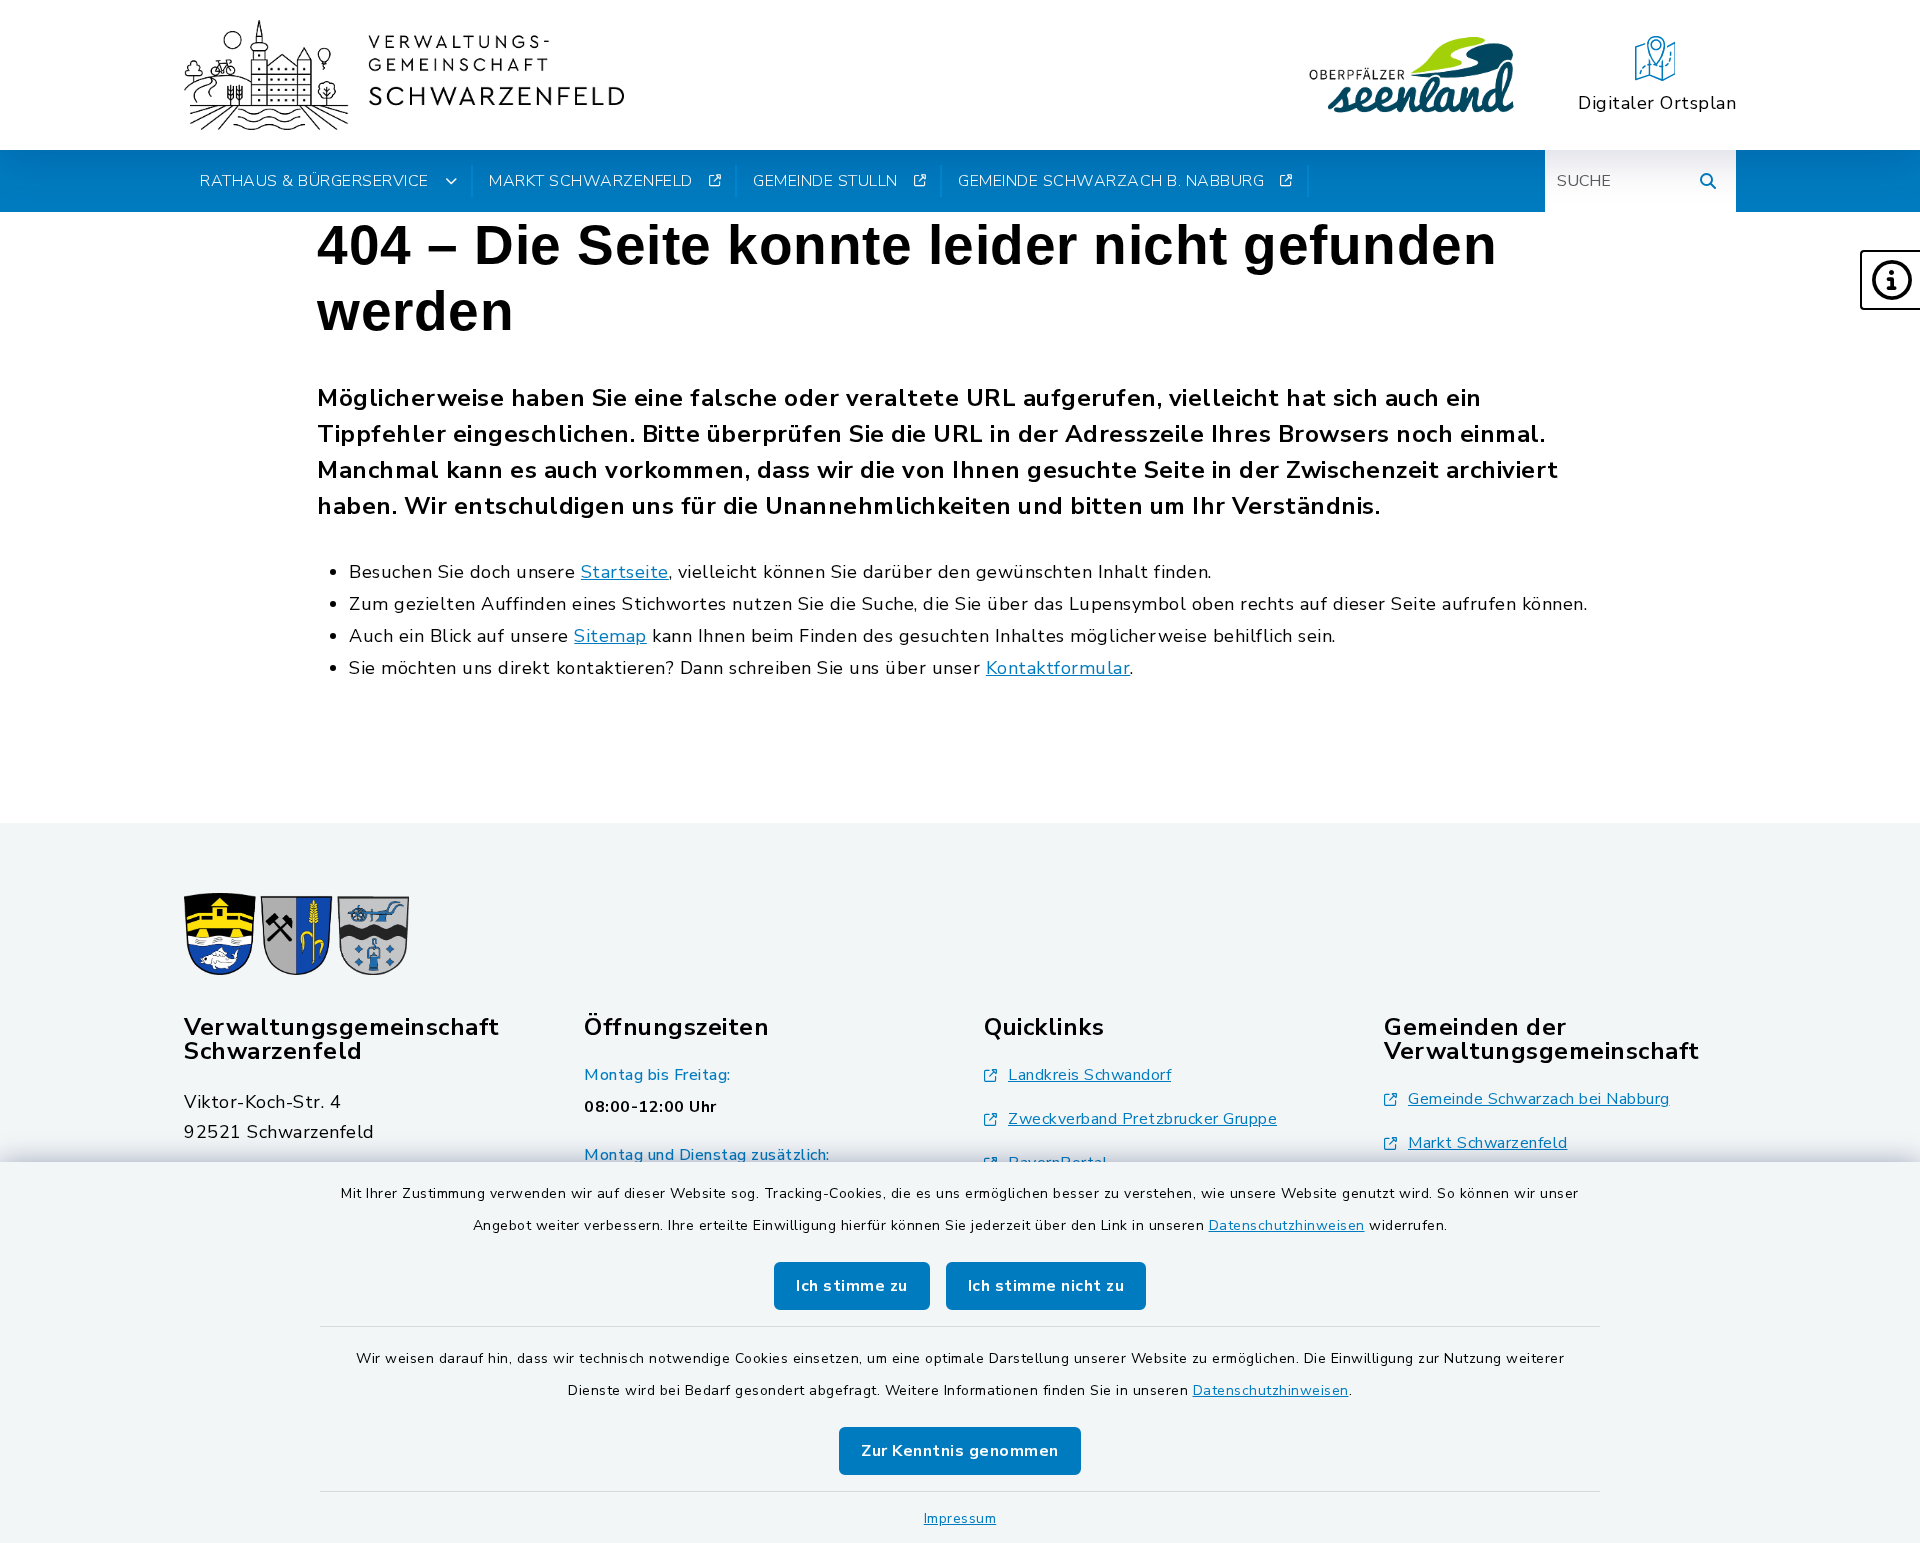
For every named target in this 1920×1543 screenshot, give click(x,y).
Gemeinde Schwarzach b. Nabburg (1111, 181)
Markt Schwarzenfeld (591, 181)
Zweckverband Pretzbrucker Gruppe (1142, 1119)
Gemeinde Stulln (825, 181)
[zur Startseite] (404, 75)
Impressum (960, 1518)
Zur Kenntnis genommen (960, 1451)
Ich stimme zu (852, 1286)
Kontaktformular (1058, 668)
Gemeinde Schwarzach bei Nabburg (1539, 1099)
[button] (1890, 280)
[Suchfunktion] (1708, 181)
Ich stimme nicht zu (1046, 1286)
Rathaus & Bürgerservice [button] (314, 181)
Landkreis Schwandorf (1089, 1075)
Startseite (625, 572)
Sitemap (610, 636)
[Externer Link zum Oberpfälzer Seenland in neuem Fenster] (1412, 75)
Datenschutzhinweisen (1287, 1225)
